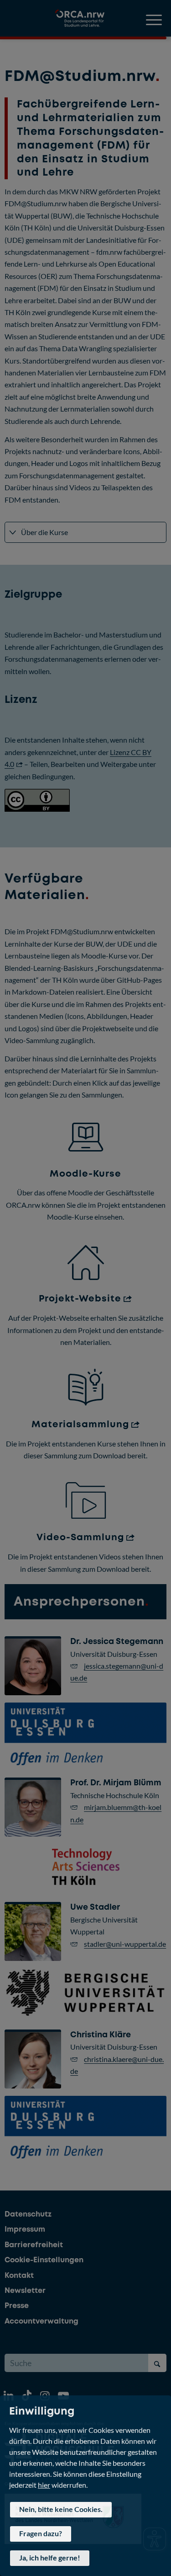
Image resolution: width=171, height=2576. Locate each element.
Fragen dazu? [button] (41, 2533)
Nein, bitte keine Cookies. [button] (61, 2509)
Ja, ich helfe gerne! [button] (50, 2557)
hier (44, 2484)
